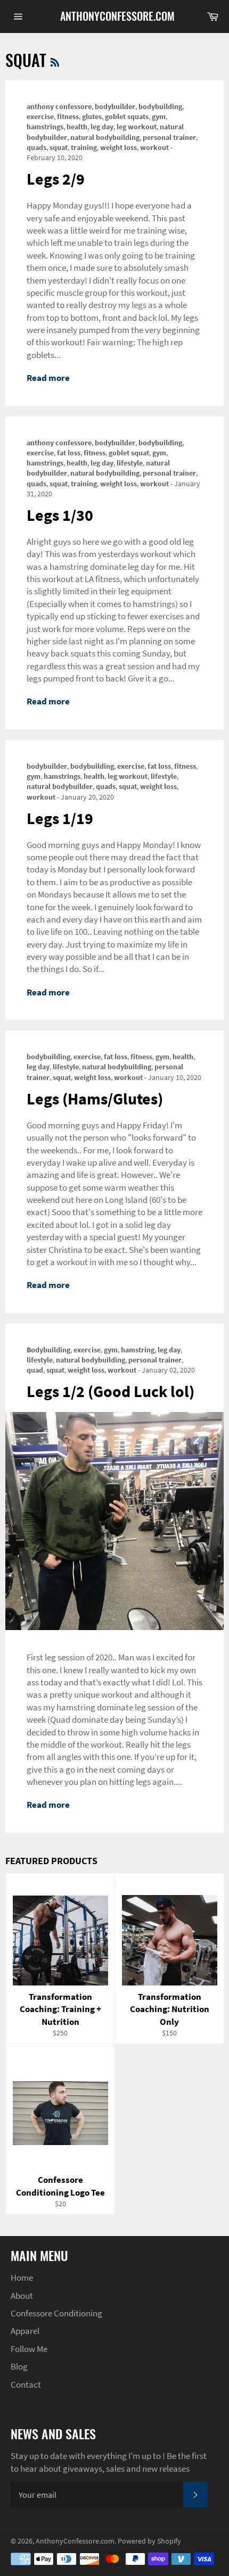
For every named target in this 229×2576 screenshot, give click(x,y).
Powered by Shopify (149, 2541)
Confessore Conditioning (56, 2313)
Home (22, 2278)
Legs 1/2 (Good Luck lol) (111, 1391)
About (22, 2296)
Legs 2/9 (56, 179)
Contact (26, 2384)
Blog (19, 2366)
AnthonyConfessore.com (115, 16)
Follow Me (29, 2349)
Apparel (25, 2331)
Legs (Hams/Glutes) (95, 1099)
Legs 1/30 (60, 515)
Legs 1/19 (60, 818)
